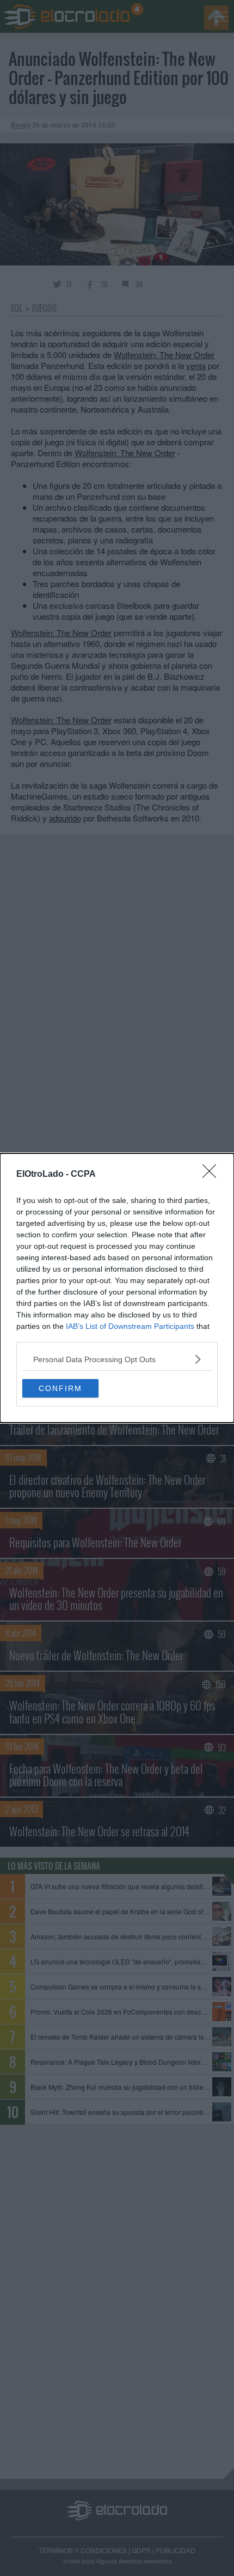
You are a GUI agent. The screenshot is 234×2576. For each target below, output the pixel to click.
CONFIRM (60, 1388)
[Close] (213, 1175)
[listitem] (117, 1359)
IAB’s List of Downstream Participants (130, 1326)
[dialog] (117, 1288)
